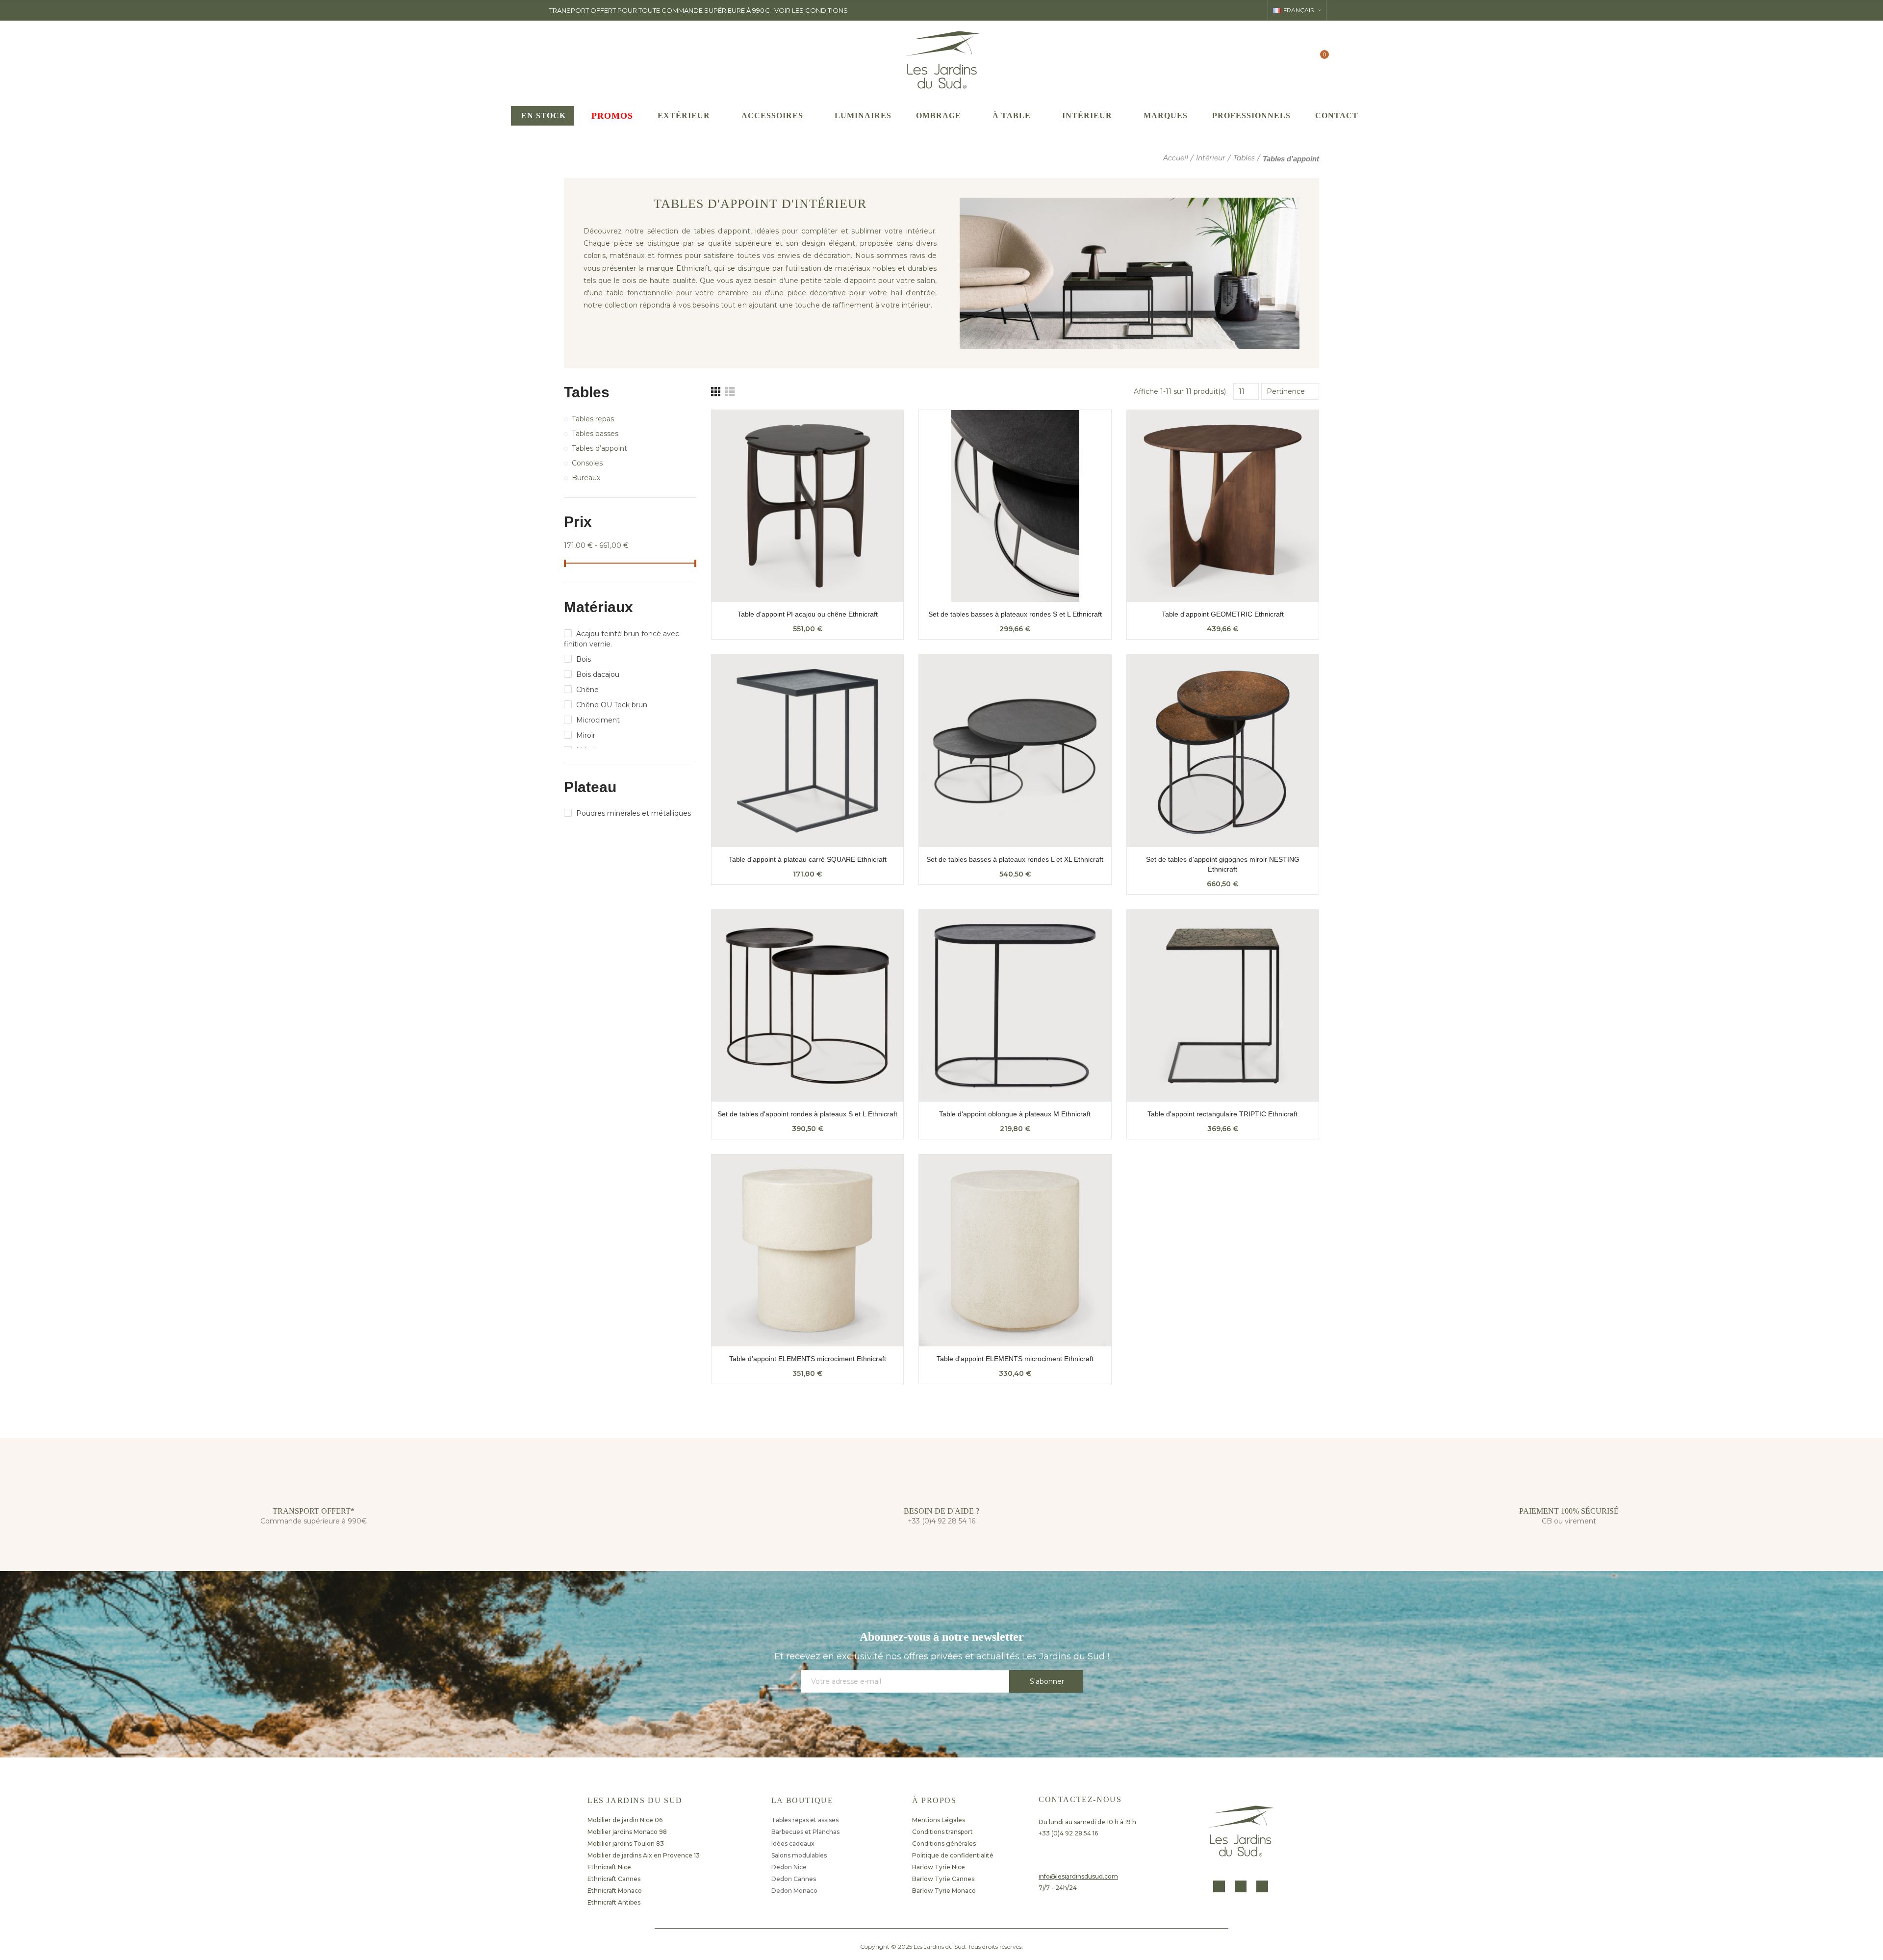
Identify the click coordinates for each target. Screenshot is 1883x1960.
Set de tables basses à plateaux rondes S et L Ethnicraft (1015, 614)
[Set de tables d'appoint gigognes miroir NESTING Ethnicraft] (1223, 751)
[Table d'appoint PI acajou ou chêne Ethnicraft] (807, 506)
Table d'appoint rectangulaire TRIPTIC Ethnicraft (1222, 1114)
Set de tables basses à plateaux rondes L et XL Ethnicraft (1015, 859)
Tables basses (595, 434)
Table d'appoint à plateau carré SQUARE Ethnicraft (808, 859)
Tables (587, 392)
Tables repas (593, 419)
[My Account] (1300, 59)
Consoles (587, 463)
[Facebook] (1219, 1886)
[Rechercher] (1281, 59)
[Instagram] (1241, 1886)
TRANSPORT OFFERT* (314, 1511)
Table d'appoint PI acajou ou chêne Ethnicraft (808, 614)
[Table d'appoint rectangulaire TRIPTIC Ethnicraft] (1223, 1006)
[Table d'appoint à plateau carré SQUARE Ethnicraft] (807, 751)
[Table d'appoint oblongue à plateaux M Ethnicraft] (1015, 1006)
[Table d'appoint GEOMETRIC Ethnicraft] (1223, 506)
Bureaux (586, 478)
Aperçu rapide (879, 427)
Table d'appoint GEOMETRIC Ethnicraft (1223, 614)
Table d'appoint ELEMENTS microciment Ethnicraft (808, 1359)
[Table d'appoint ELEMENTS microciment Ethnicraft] (807, 1251)
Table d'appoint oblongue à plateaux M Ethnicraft (1015, 1114)
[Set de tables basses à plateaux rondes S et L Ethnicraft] (1015, 506)
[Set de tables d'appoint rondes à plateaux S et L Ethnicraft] (807, 1006)
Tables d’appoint (599, 448)
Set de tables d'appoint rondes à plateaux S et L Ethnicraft (807, 1114)
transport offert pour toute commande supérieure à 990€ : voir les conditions (699, 10)
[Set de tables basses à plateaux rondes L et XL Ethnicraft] (1015, 751)
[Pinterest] (1262, 1886)
